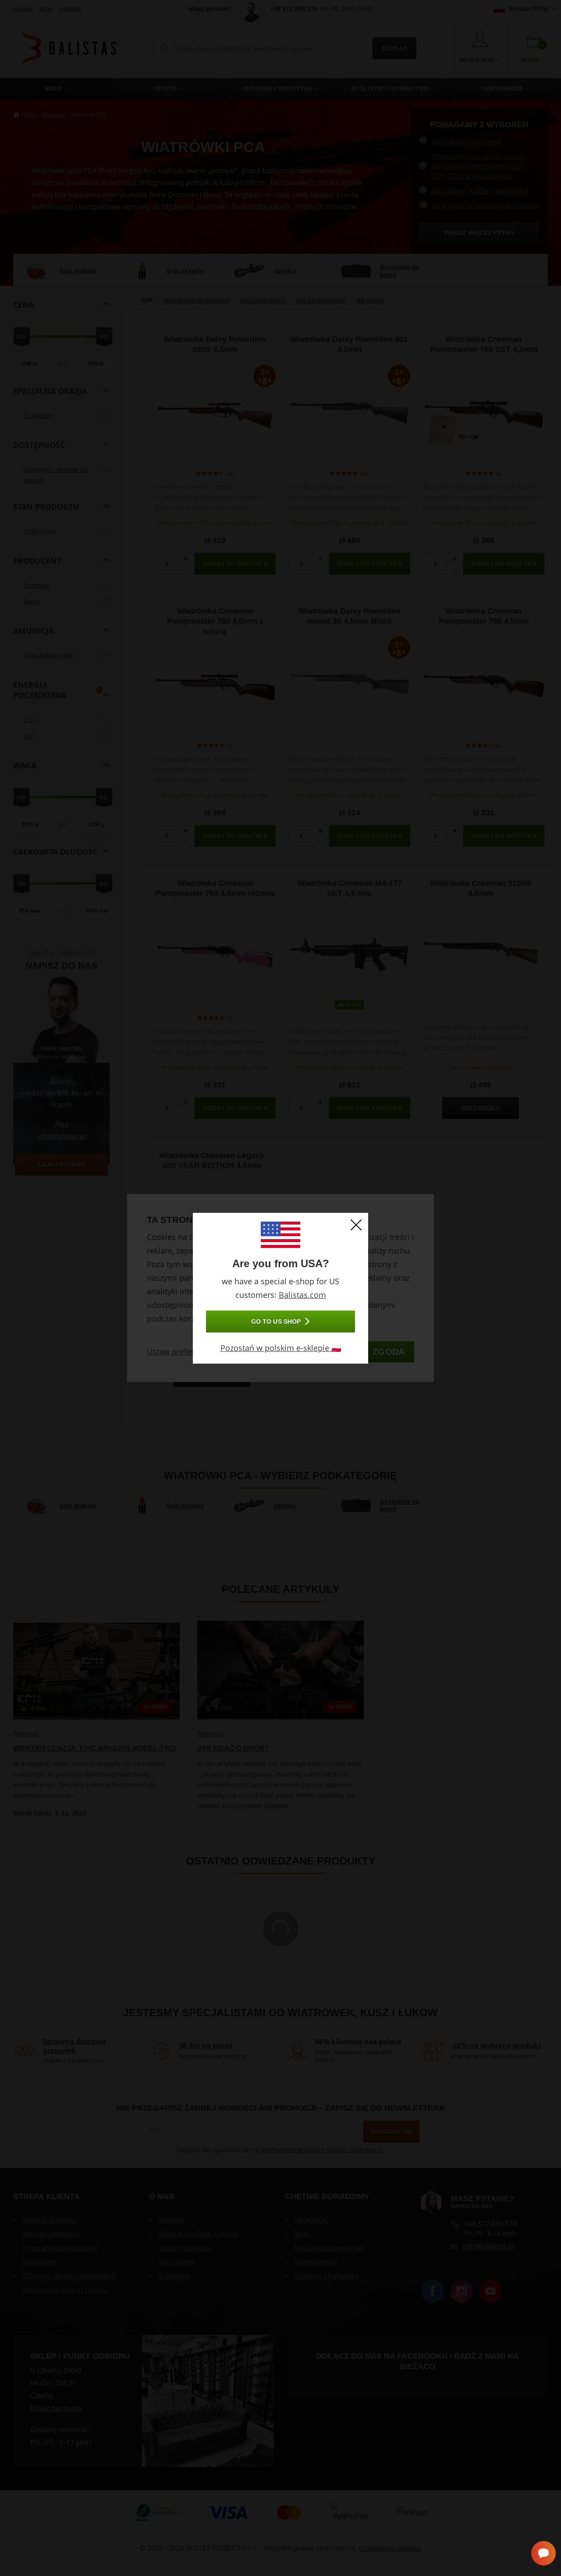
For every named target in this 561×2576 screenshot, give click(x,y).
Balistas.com (302, 1295)
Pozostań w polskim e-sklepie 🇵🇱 (281, 1348)
